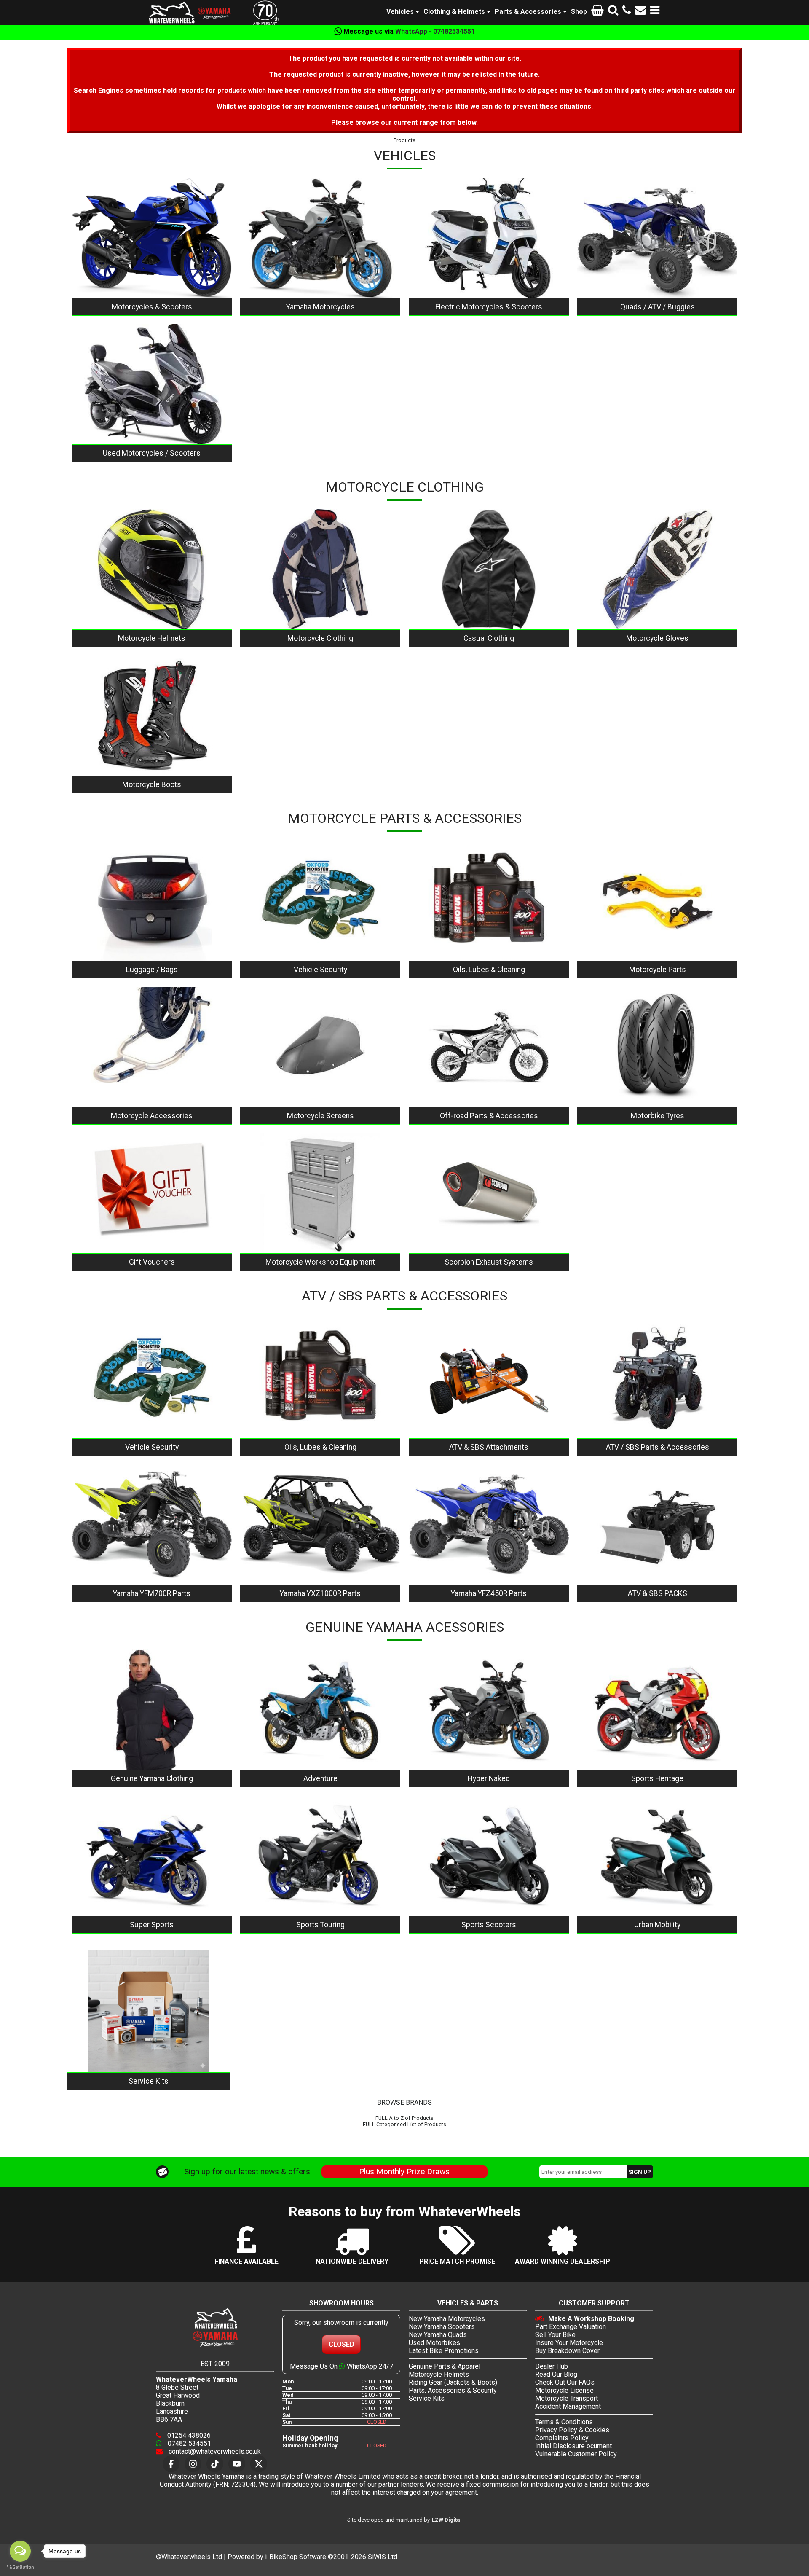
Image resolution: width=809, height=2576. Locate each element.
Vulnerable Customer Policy (576, 2454)
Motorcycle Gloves (657, 638)
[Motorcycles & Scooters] (152, 238)
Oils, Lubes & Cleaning (489, 970)
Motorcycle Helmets (152, 638)
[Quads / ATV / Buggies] (657, 238)
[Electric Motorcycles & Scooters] (489, 238)
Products (404, 140)
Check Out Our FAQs (565, 2382)
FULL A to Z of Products (404, 2118)
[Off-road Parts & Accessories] (489, 1047)
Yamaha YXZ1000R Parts (320, 1593)
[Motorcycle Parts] (657, 901)
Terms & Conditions (564, 2422)
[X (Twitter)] (259, 2464)
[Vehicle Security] (320, 901)
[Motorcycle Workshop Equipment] (320, 1193)
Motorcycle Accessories (152, 1116)
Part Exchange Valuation (571, 2327)
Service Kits (149, 2081)
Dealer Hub (552, 2366)
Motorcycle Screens (320, 1116)
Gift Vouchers (152, 1262)
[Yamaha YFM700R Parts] (152, 1524)
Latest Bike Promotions (444, 2351)
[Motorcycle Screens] (320, 1047)
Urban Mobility (657, 1925)
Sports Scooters (489, 1925)
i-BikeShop (281, 2557)
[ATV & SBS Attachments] (489, 1378)
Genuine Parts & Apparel (445, 2366)
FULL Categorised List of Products (404, 2124)
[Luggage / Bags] (152, 901)
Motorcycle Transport (567, 2398)
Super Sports (152, 1925)
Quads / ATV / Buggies (658, 307)
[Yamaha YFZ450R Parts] (489, 1524)
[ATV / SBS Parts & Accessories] (657, 1378)
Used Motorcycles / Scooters (152, 453)
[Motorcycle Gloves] (657, 569)
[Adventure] (320, 1710)
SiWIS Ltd (383, 2557)
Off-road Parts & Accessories (489, 1116)
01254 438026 (188, 2435)
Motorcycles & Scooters (152, 307)
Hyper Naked (489, 1778)
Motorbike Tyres (658, 1116)
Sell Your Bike (555, 2335)
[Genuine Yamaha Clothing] (152, 1710)
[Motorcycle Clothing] (320, 569)
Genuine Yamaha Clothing (152, 1778)
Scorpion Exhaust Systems (489, 1262)
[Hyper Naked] (489, 1710)
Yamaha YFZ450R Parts (489, 1593)
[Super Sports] (152, 1856)
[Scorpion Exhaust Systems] (489, 1193)
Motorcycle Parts (658, 970)
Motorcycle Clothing (320, 638)
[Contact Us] (640, 12)
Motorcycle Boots (152, 784)
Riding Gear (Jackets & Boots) (453, 2382)
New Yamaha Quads (438, 2335)
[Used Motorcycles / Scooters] (152, 384)
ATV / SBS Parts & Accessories (658, 1447)
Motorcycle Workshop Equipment (320, 1262)
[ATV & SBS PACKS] (657, 1524)
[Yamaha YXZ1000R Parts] (320, 1524)
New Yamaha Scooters (442, 2327)
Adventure (320, 1778)
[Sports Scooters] (489, 1856)
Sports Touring (320, 1925)
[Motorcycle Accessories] (152, 1047)
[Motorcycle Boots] (152, 716)
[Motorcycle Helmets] (152, 569)
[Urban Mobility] (657, 1856)
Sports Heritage (657, 1778)
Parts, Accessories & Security (453, 2390)
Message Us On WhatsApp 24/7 (342, 2366)
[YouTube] (237, 2464)
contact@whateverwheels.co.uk (214, 2451)
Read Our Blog (556, 2374)
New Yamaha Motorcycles (447, 2319)
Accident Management (568, 2406)
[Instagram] (193, 2464)
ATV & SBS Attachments (489, 1447)
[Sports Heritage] (657, 1710)
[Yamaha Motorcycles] (320, 238)
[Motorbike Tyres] (657, 1047)
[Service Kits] (149, 2011)
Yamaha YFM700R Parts (152, 1593)
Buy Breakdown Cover (567, 2351)
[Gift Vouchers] (152, 1193)
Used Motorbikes (434, 2343)
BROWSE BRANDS (404, 2102)
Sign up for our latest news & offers (247, 2172)
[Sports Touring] (320, 1856)
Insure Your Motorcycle (569, 2343)
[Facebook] (171, 2464)
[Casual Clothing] (489, 569)
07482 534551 (189, 2443)
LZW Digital (447, 2520)
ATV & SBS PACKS (658, 1593)
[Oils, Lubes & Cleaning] (489, 901)
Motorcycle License (564, 2390)
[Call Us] (627, 12)
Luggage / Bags (152, 970)
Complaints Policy (562, 2438)
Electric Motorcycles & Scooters (489, 307)
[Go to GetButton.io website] (20, 2567)
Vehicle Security (320, 970)
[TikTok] (215, 2464)
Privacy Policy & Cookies (572, 2430)
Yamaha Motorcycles (320, 307)
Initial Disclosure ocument (573, 2446)
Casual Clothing (489, 638)
